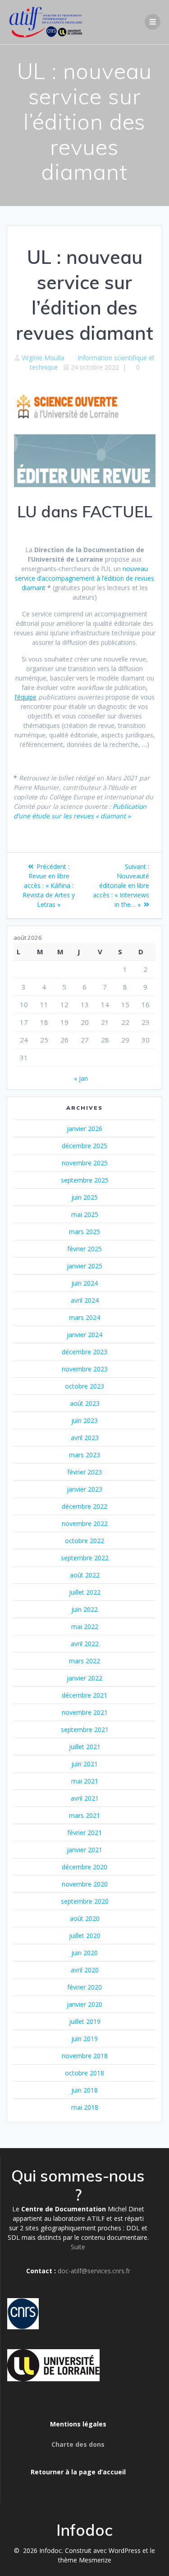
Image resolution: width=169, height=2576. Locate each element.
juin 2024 (84, 1283)
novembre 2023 (85, 1369)
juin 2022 (84, 1609)
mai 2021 (85, 1781)
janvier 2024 (84, 1335)
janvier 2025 (84, 1266)
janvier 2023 (84, 1489)
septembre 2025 (85, 1180)
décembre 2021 (84, 1695)
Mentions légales (78, 2424)
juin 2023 (84, 1420)
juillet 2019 (85, 2021)
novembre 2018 (85, 2056)
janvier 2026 (84, 1128)
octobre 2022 (84, 1541)
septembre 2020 (85, 1901)
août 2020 (85, 1918)
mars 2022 (84, 1661)
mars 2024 (84, 1317)
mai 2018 (85, 2107)
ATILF (96, 2218)
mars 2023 (84, 1455)
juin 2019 (84, 2039)
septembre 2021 (85, 1729)
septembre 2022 (85, 1558)
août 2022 (85, 1575)
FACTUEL (117, 511)
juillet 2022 (85, 1592)
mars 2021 (84, 1815)
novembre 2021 (85, 1712)
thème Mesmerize (85, 2560)
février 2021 (84, 1832)
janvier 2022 (84, 1678)
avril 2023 (85, 1438)
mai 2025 (85, 1214)
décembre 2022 (84, 1506)
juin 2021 (84, 1764)
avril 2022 (85, 1644)
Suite (78, 2247)
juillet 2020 (85, 1936)
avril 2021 (85, 1798)
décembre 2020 (84, 1867)
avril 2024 (85, 1300)
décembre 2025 (84, 1146)
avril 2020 (85, 1970)
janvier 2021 (84, 1850)
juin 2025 (84, 1197)
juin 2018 (84, 2090)
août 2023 (85, 1403)
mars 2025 (84, 1232)
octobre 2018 (84, 2073)
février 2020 (84, 1987)
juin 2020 (84, 1953)
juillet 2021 (85, 1747)
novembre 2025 (85, 1163)
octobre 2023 (84, 1386)
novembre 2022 (85, 1523)
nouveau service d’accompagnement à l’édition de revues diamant (84, 578)
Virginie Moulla (43, 358)
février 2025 (84, 1249)
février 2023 (84, 1472)
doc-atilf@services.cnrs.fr (94, 2271)
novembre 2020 (85, 1884)
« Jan (81, 1078)
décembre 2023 (84, 1352)
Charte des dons (78, 2444)
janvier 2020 (84, 2004)
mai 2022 (85, 1626)
